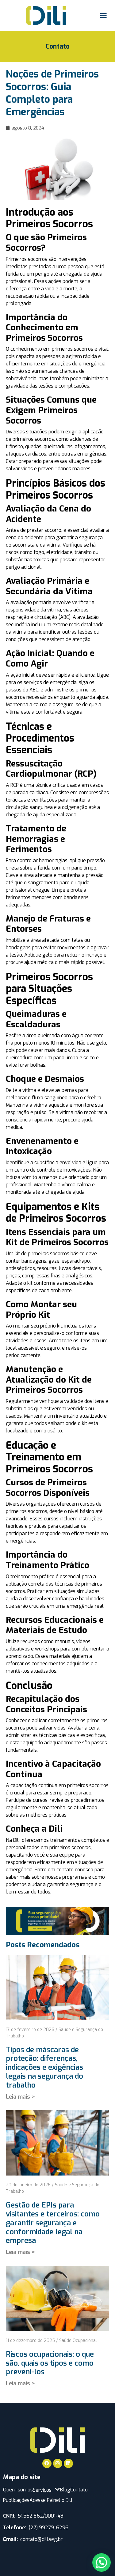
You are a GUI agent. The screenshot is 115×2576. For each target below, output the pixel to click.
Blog (65, 2490)
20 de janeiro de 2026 (28, 2185)
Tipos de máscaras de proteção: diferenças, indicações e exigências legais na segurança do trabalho (44, 2067)
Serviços (42, 2490)
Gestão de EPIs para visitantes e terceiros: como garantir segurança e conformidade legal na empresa (53, 2223)
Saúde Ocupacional (78, 2341)
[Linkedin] (68, 2463)
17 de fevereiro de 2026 (30, 2030)
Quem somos (18, 2490)
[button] (102, 2562)
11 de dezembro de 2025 (30, 2341)
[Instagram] (58, 2463)
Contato (58, 46)
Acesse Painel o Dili (51, 2500)
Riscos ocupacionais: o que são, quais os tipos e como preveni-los (50, 2363)
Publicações (16, 2500)
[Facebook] (47, 2463)
